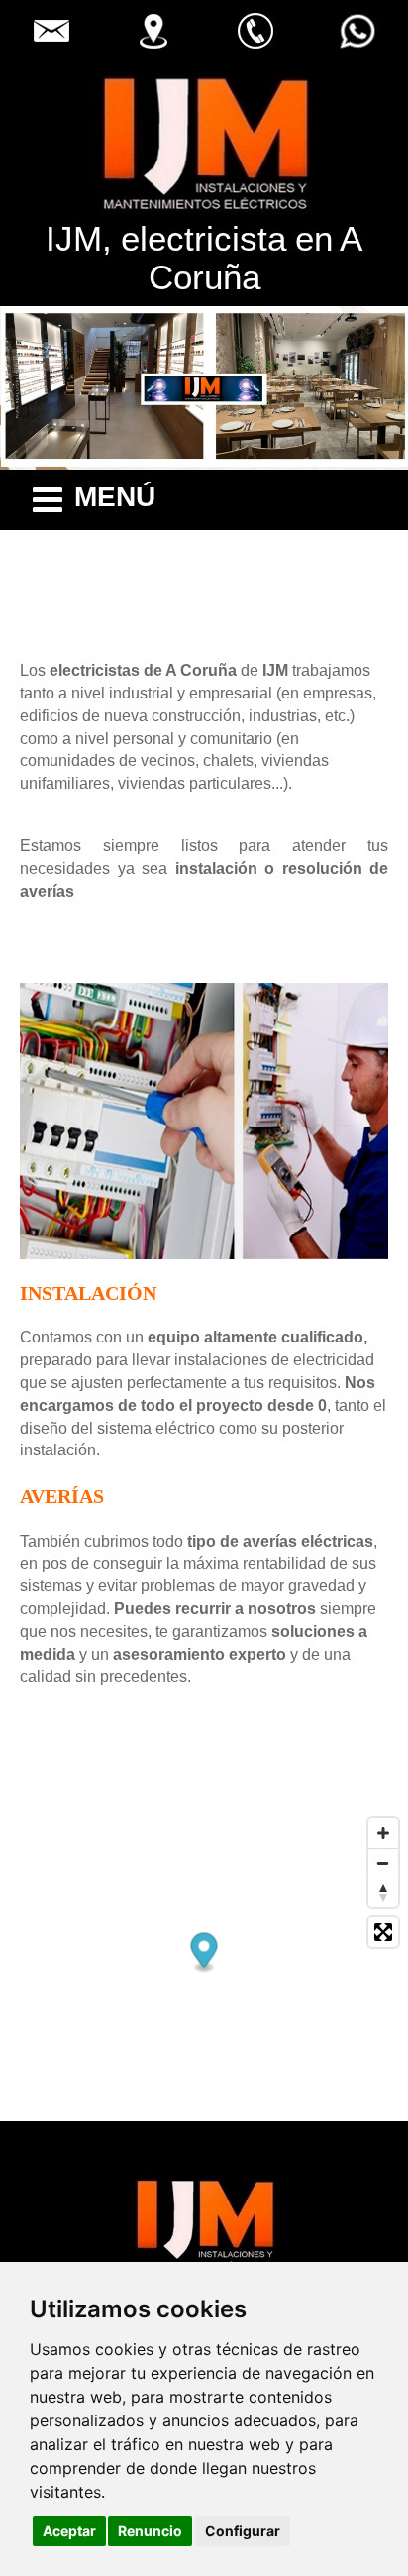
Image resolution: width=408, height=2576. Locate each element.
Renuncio (150, 2531)
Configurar (243, 2531)
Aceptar (69, 2531)
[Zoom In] (383, 1833)
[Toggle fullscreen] (383, 1932)
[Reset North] (383, 1892)
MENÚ (115, 497)
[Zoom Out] (383, 1863)
